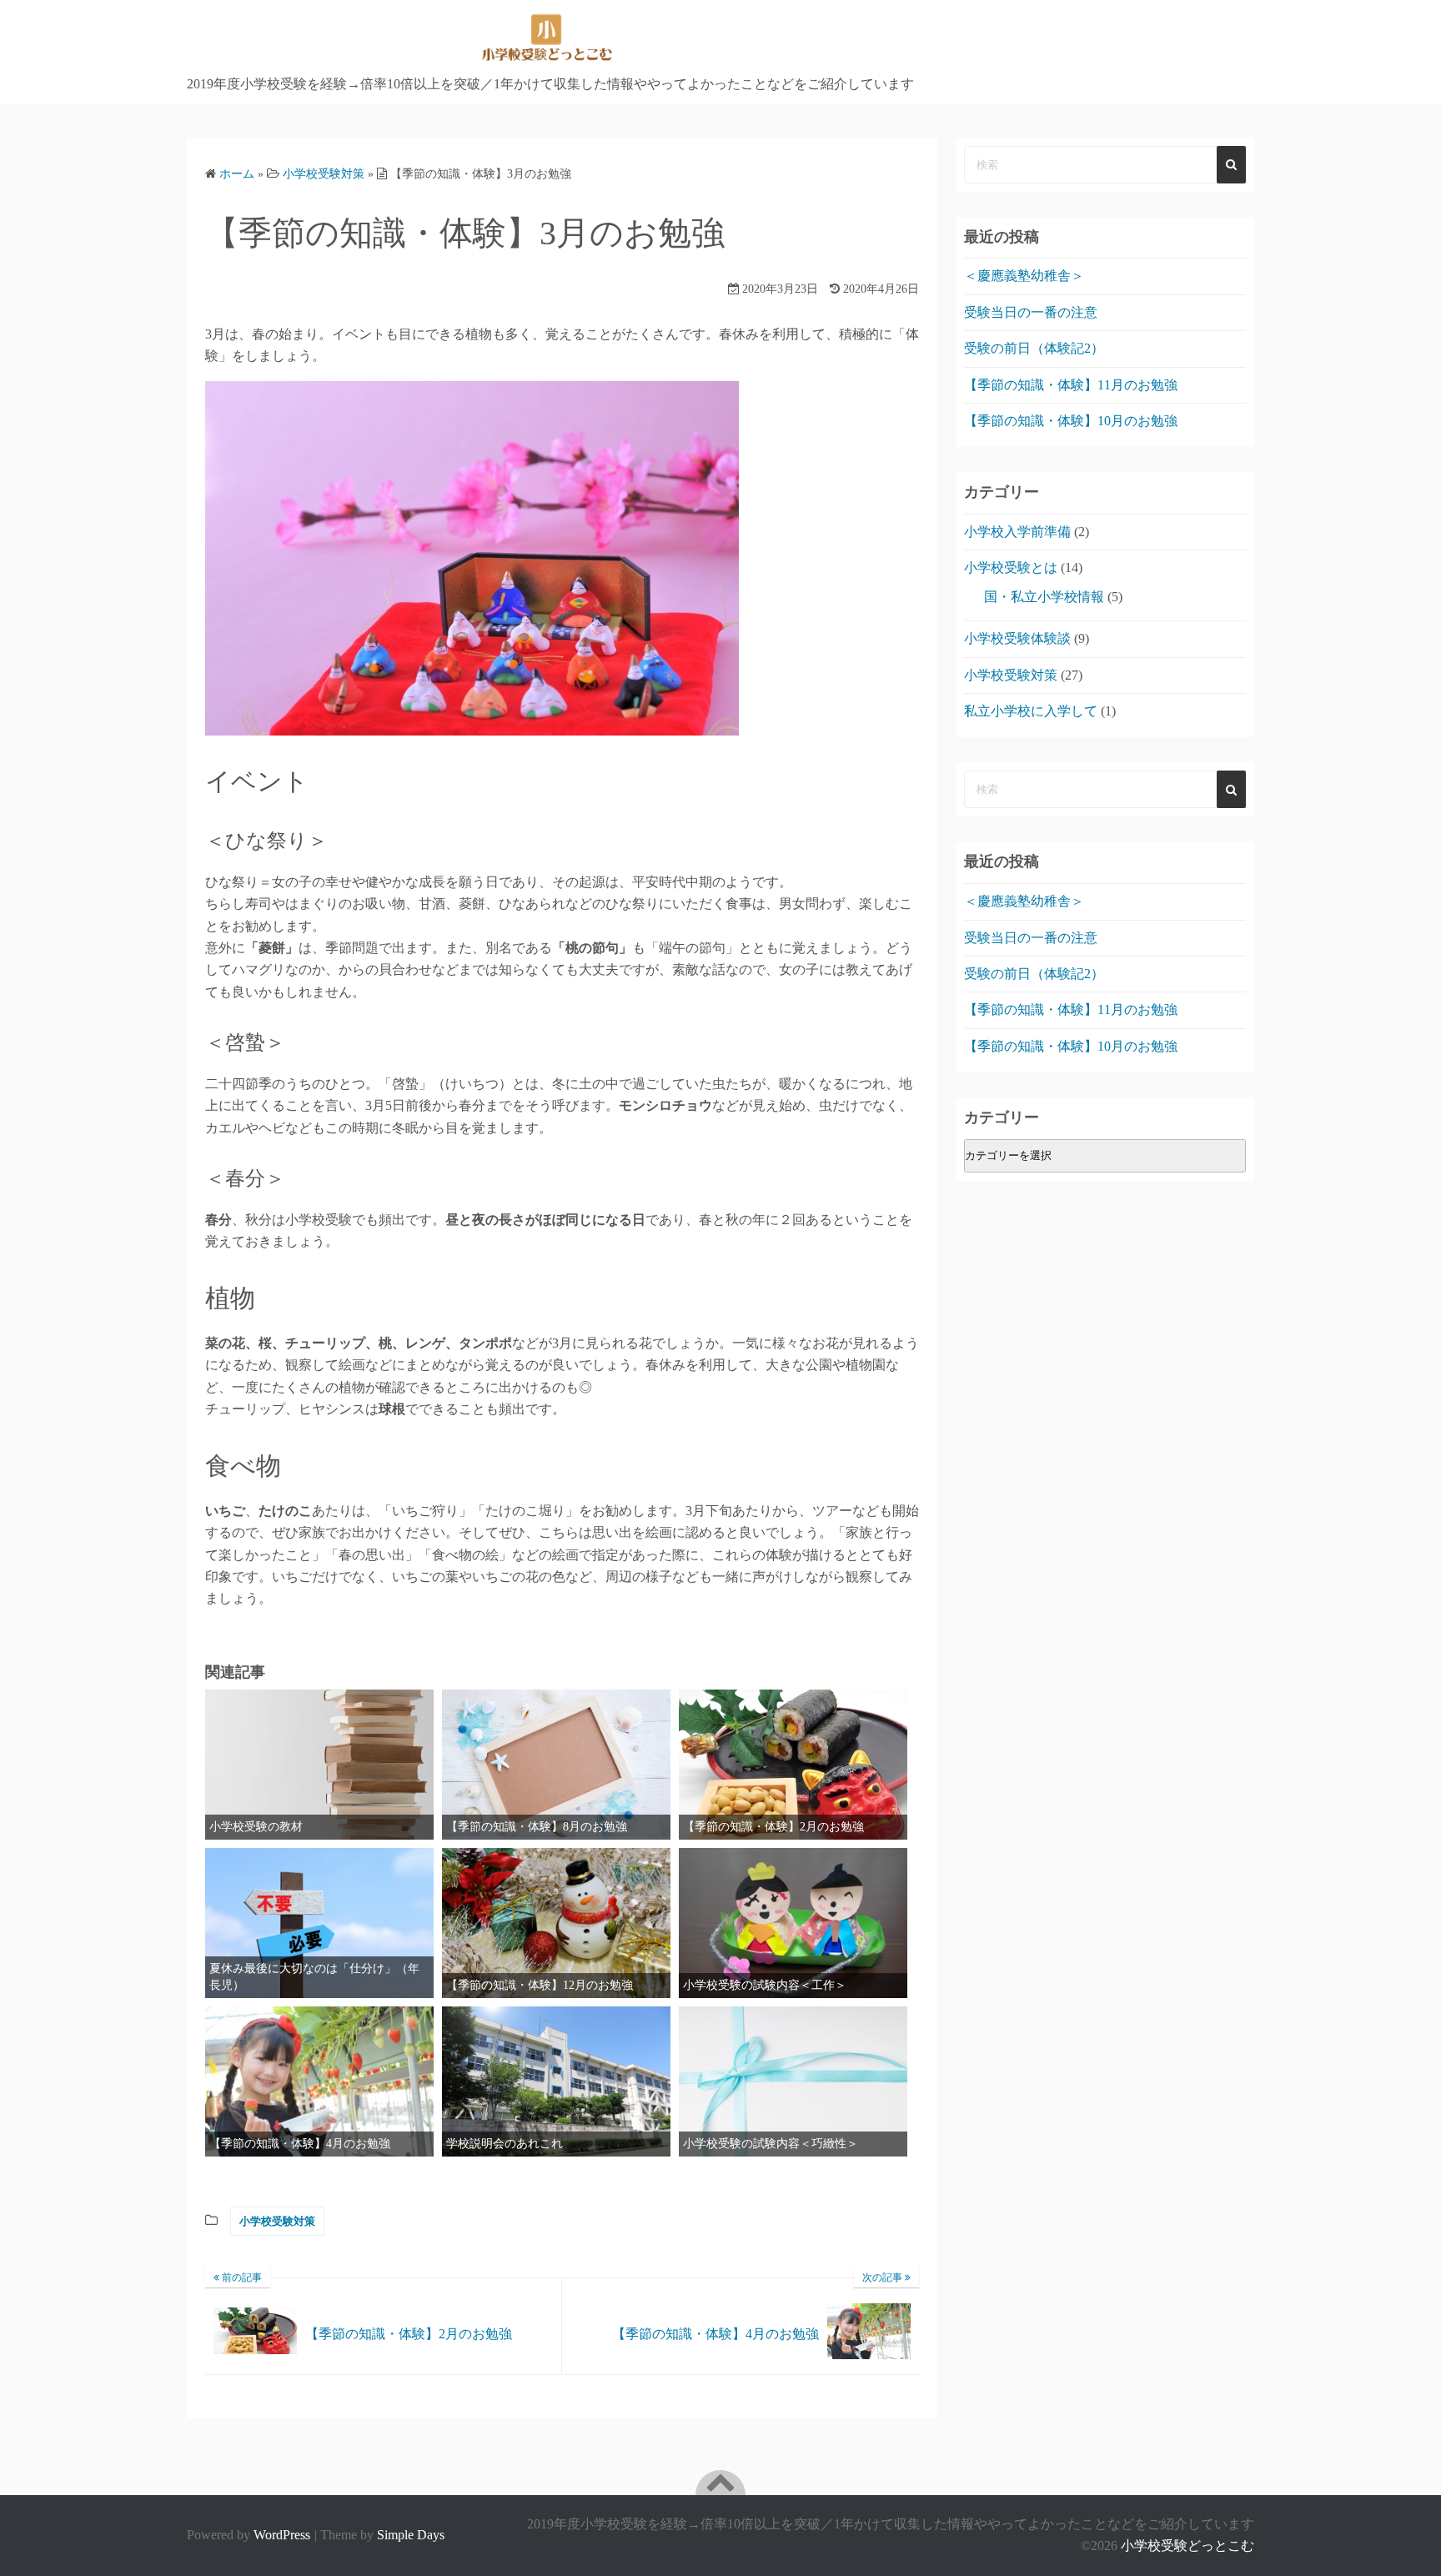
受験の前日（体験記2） (1034, 348)
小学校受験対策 (277, 2221)
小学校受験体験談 (1017, 638)
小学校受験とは (1011, 567)
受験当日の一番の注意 (1031, 312)
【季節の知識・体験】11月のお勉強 (1071, 385)
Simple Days (411, 2535)
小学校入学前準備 (1017, 532)
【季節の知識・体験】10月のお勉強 (1071, 421)
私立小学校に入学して (1031, 711)
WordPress (282, 2535)
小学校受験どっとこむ (1187, 2546)
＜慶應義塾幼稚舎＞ (1024, 276)
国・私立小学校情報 (1044, 597)
